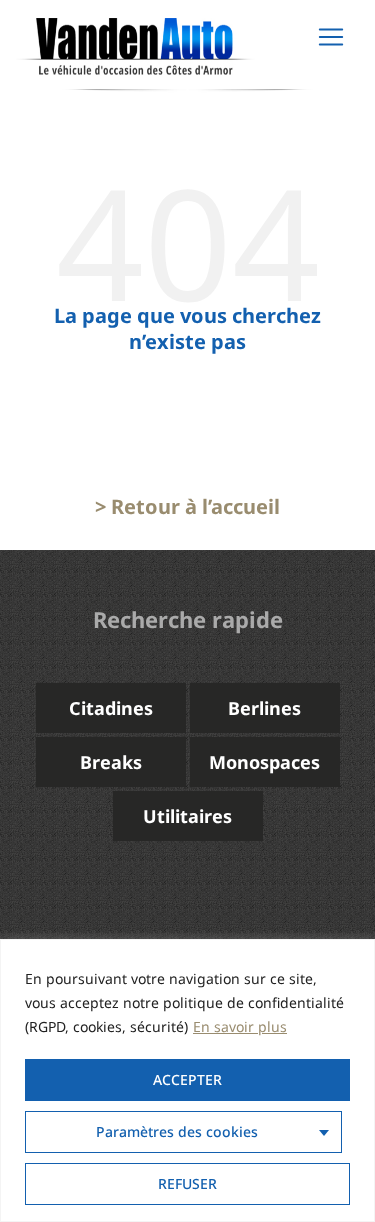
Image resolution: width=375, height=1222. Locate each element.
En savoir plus (240, 1026)
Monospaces (264, 762)
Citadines (111, 708)
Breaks (111, 762)
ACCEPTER (187, 1079)
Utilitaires (187, 816)
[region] (187, 1080)
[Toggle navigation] (331, 37)
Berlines (264, 708)
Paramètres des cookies (177, 1131)
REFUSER (187, 1183)
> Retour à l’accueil (187, 506)
